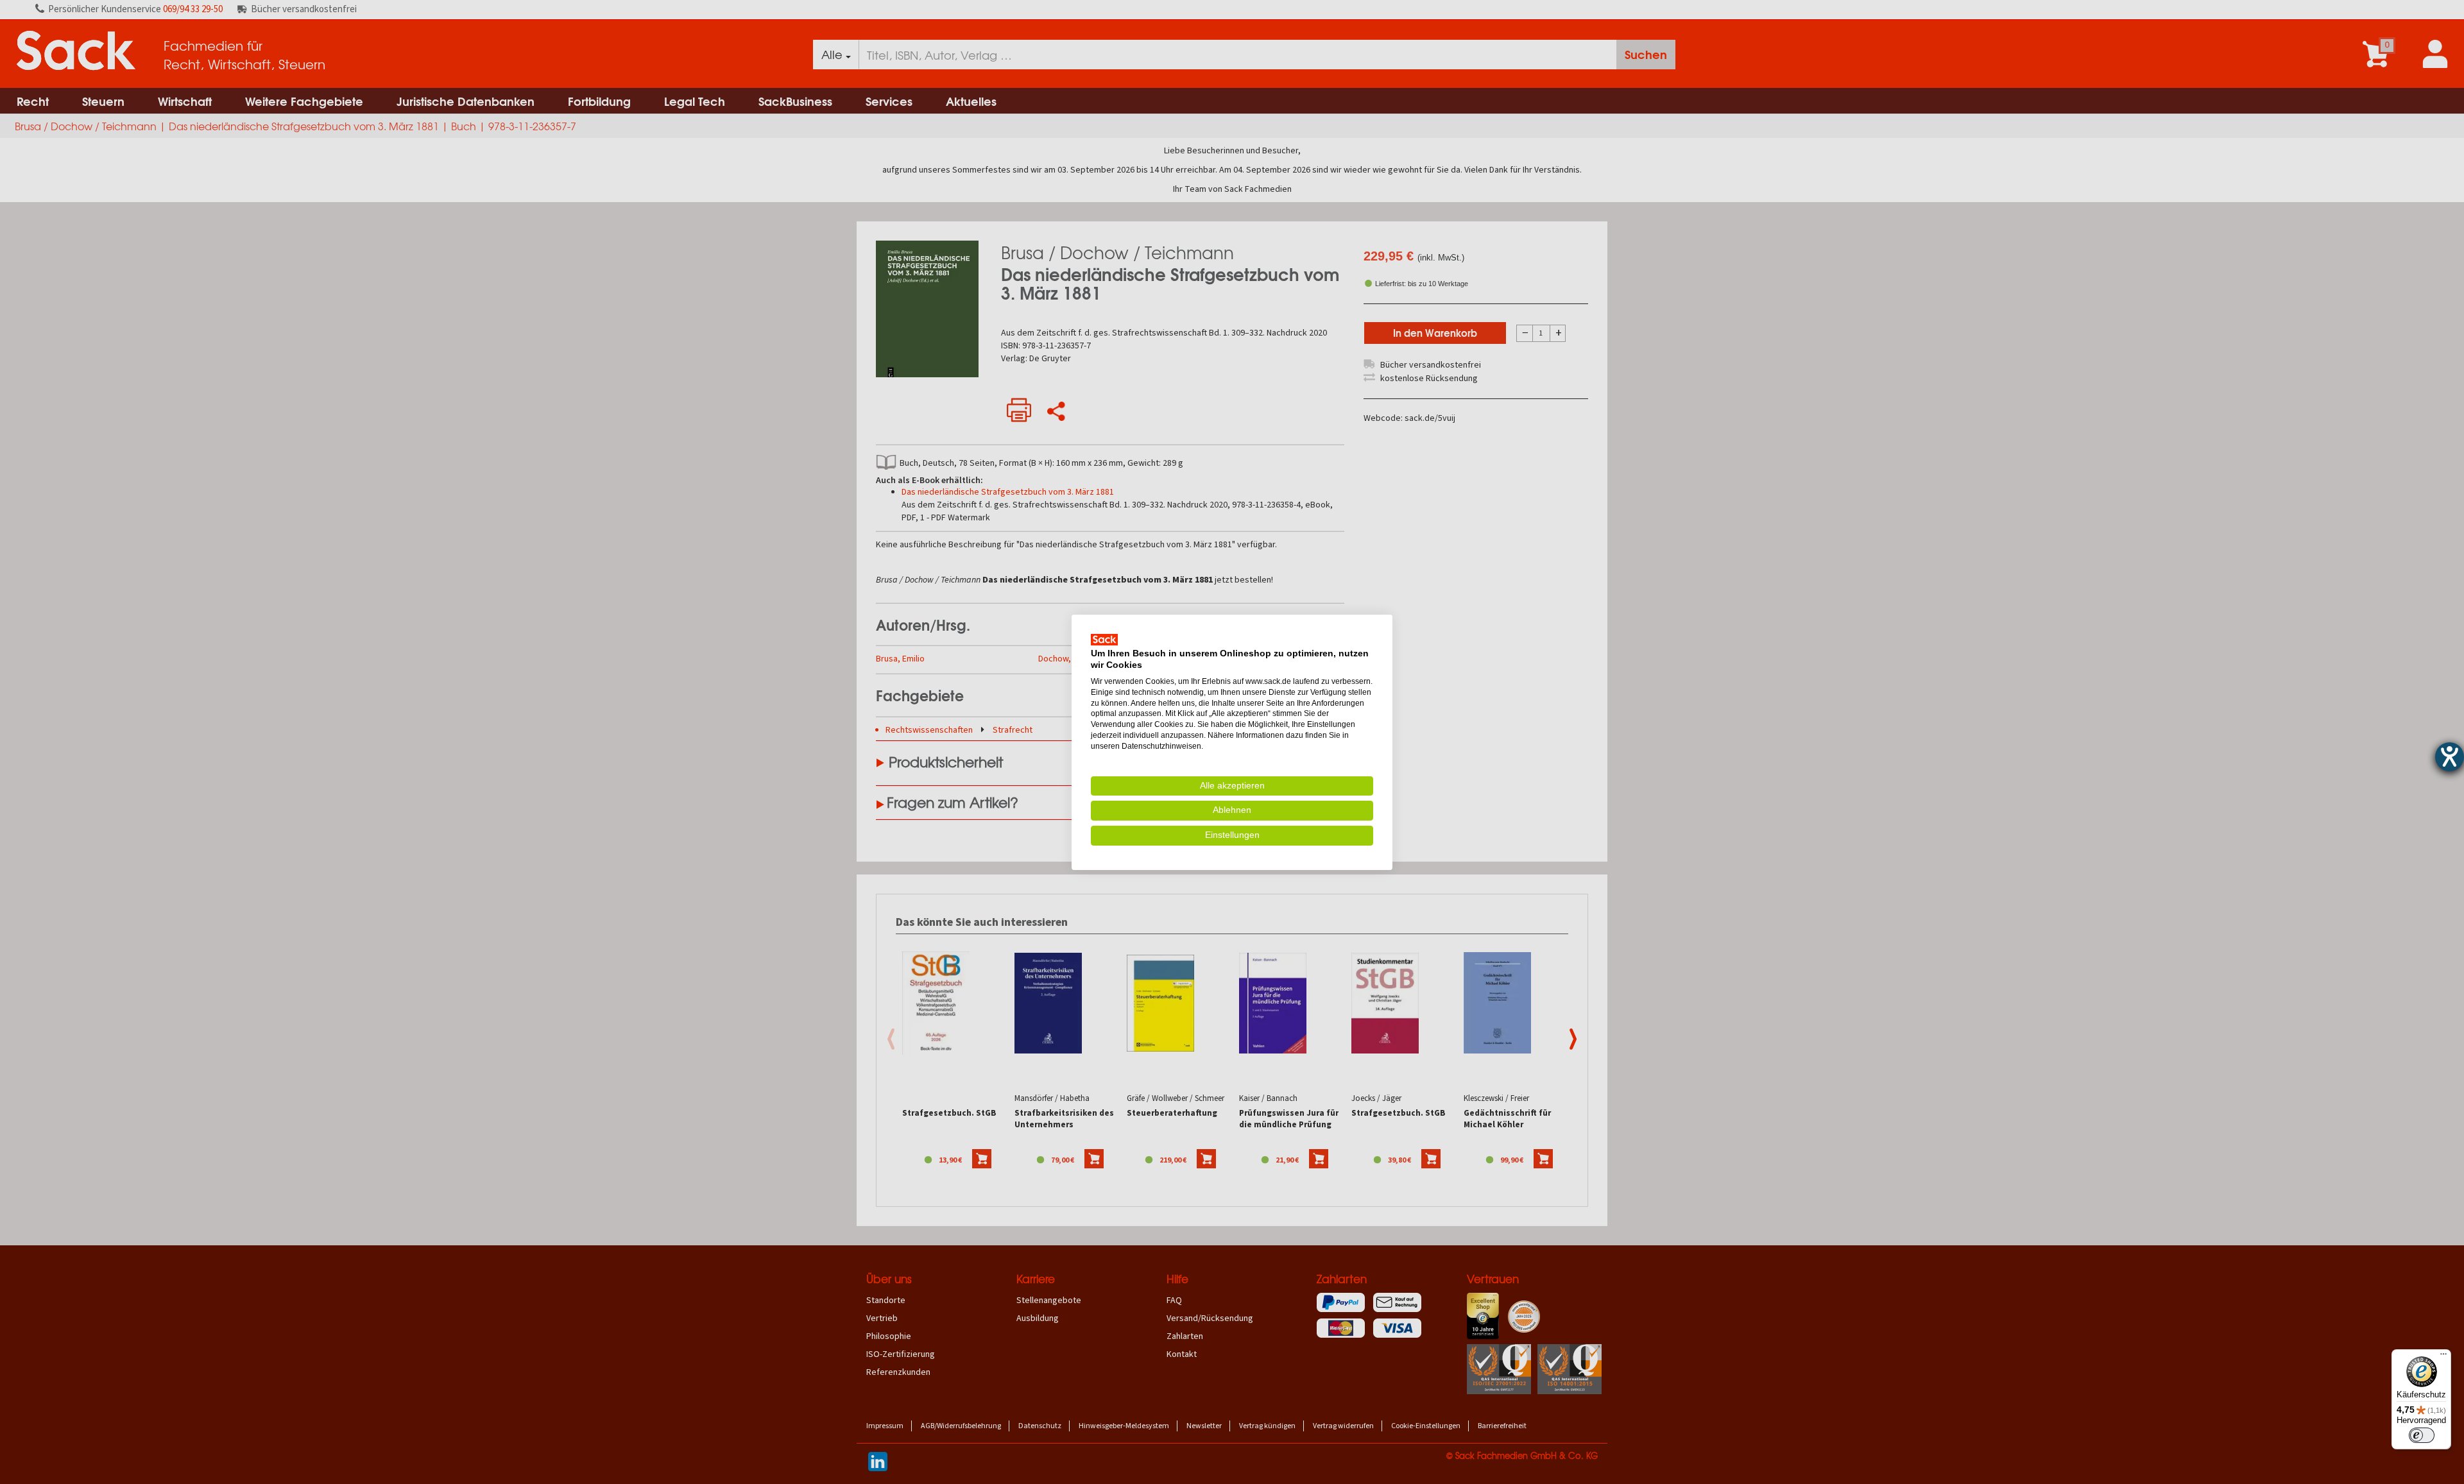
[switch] (2422, 1435)
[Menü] (2443, 1357)
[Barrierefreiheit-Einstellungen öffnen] (2450, 757)
